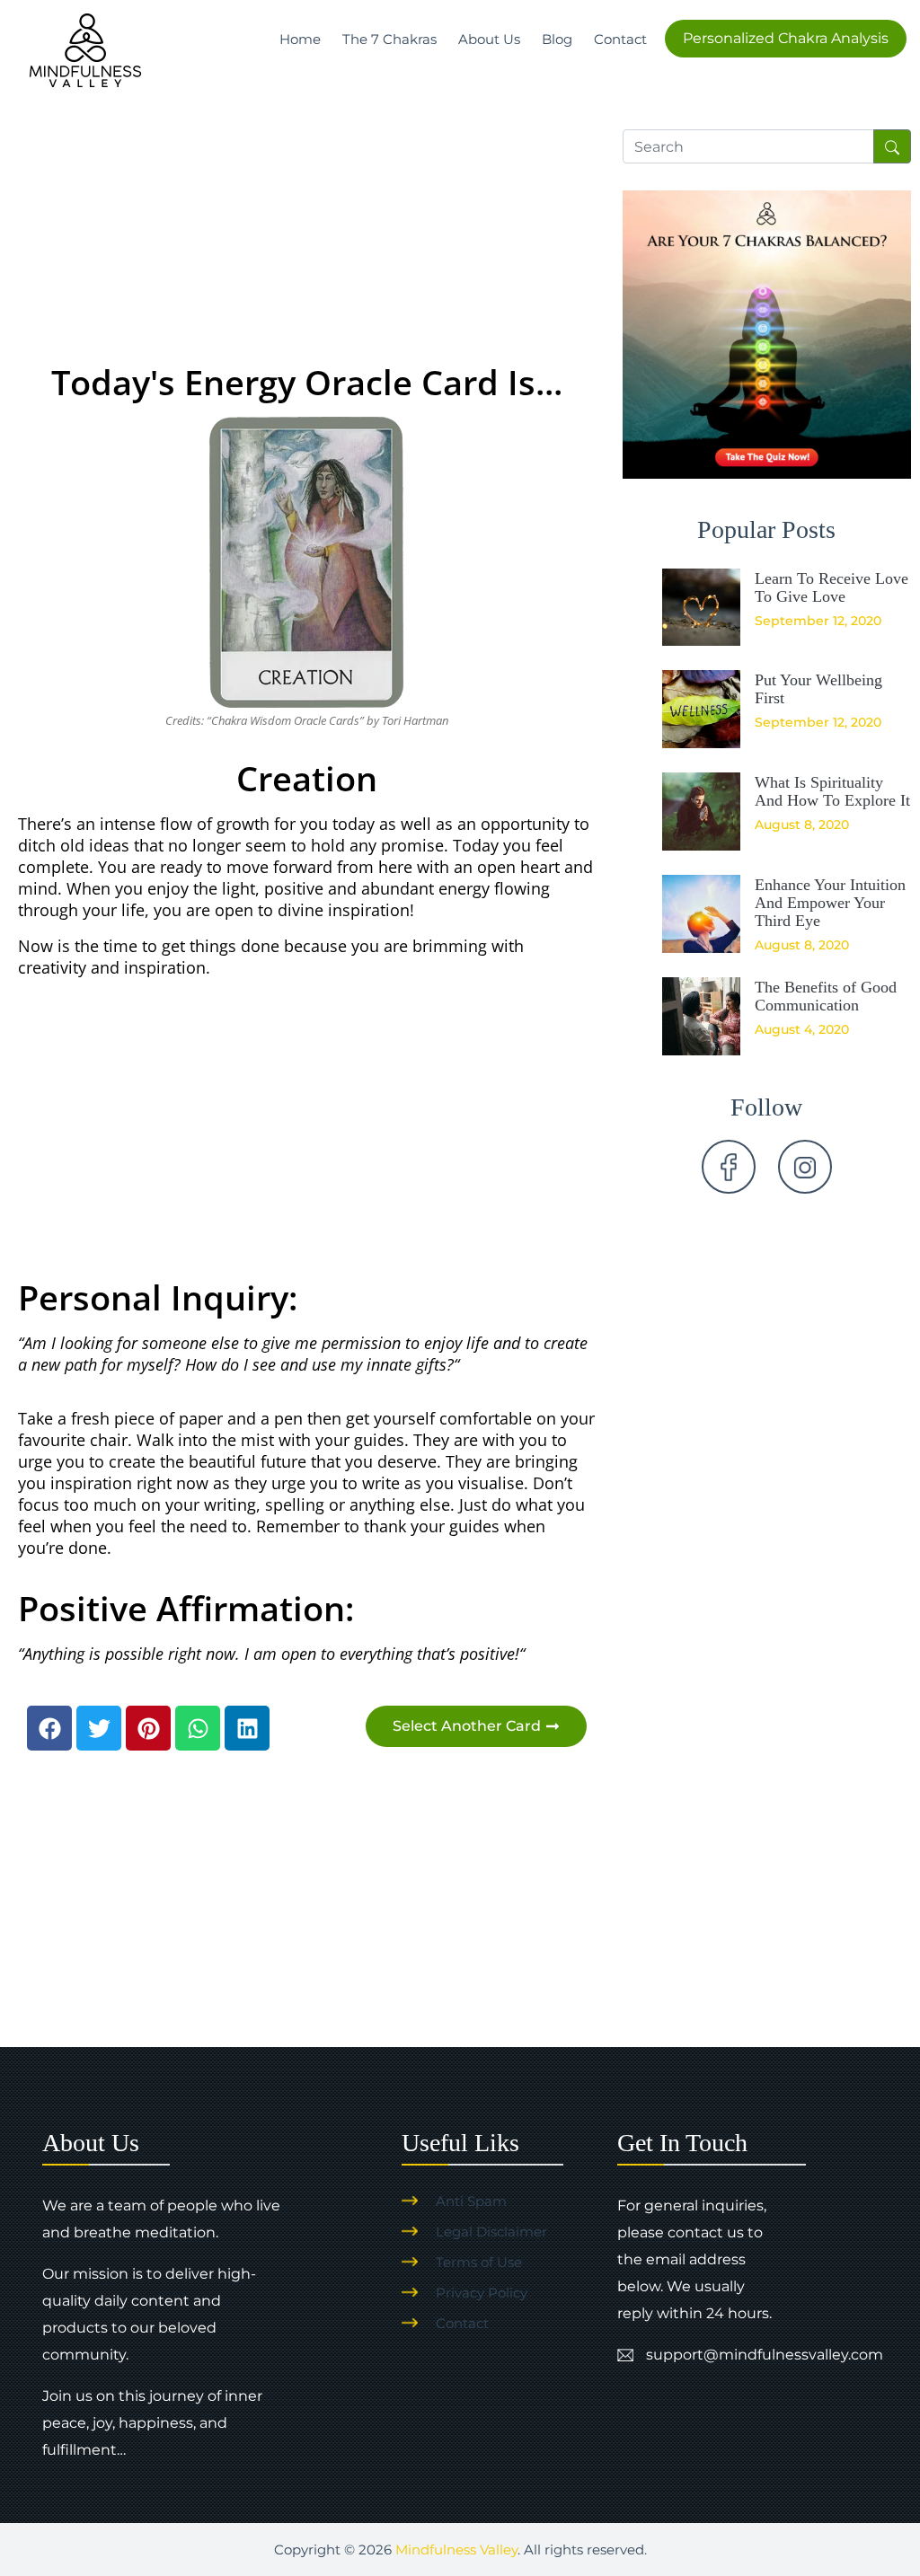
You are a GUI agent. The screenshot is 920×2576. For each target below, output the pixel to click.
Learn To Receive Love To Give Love (832, 587)
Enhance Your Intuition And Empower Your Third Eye (830, 903)
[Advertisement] (307, 221)
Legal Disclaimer (491, 2232)
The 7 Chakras (389, 39)
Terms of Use (479, 2262)
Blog (557, 39)
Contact (620, 39)
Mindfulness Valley (456, 2550)
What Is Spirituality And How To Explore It (832, 791)
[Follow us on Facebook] (729, 1167)
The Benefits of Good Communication (826, 996)
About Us (489, 39)
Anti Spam (471, 2201)
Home (300, 39)
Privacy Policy (482, 2293)
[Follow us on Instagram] (805, 1167)
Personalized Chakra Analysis (786, 38)
